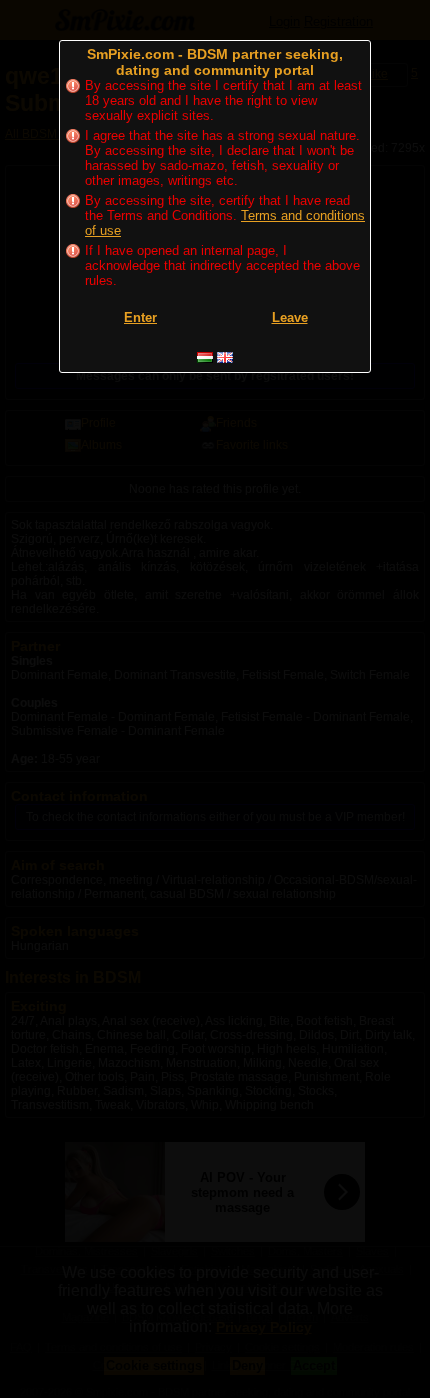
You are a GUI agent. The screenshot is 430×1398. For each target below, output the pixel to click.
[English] (225, 357)
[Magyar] (205, 357)
